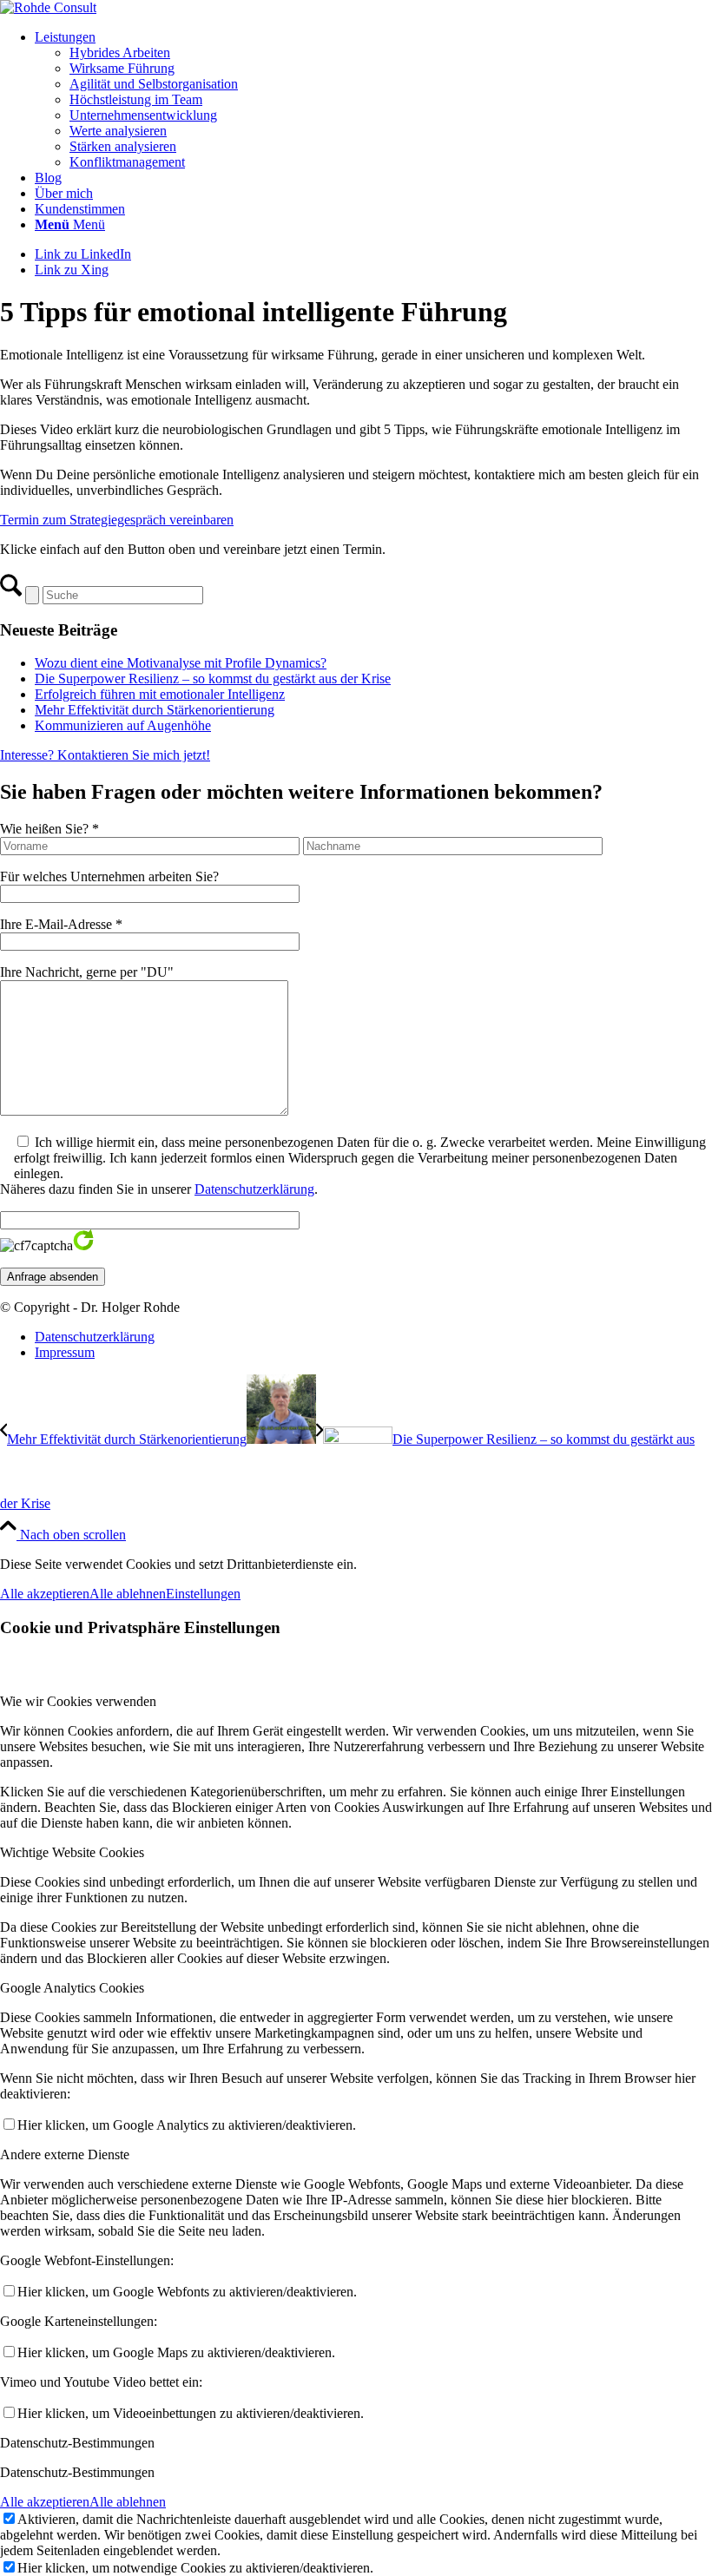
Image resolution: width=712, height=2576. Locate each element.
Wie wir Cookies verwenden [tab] (78, 1701)
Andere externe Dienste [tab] (65, 2154)
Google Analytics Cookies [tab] (72, 1988)
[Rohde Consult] (48, 7)
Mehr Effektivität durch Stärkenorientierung (155, 710)
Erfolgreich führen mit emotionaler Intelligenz (160, 694)
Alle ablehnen (128, 1594)
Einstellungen (203, 1594)
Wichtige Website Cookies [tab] (72, 1852)
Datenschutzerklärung (254, 1189)
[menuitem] (373, 100)
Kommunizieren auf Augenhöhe (123, 725)
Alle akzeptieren (45, 1594)
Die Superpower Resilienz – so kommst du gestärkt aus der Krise (213, 679)
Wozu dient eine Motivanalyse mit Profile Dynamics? (181, 663)
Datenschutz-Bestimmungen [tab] (77, 2443)
